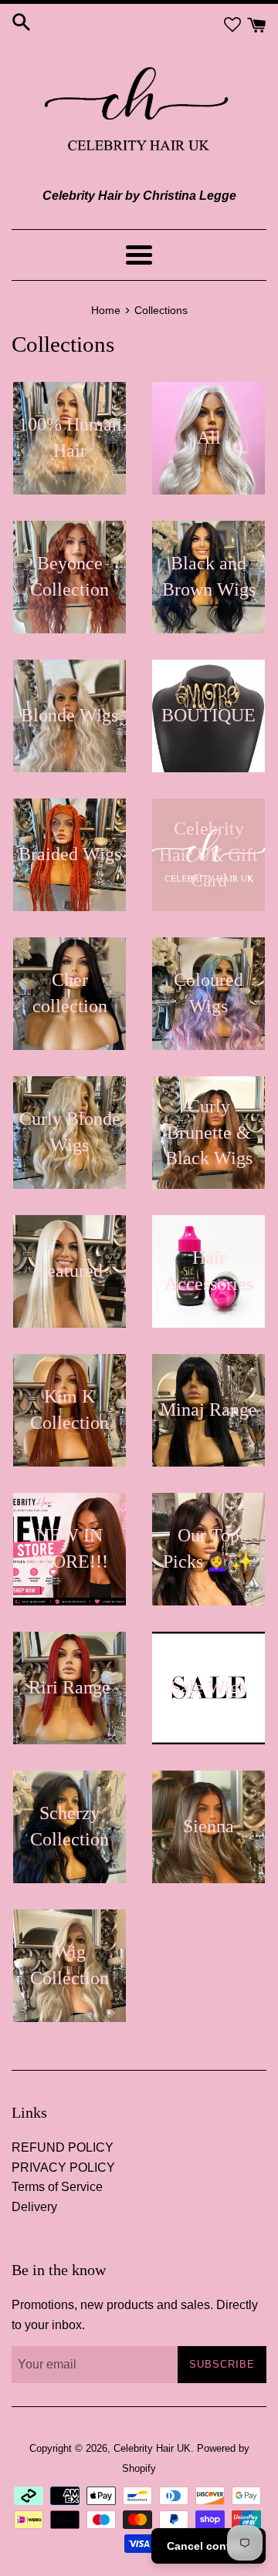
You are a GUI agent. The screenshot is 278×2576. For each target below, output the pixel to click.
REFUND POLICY (63, 2147)
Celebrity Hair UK (152, 2448)
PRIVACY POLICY (63, 2167)
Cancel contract (208, 2546)
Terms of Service (57, 2187)
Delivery (34, 2207)
